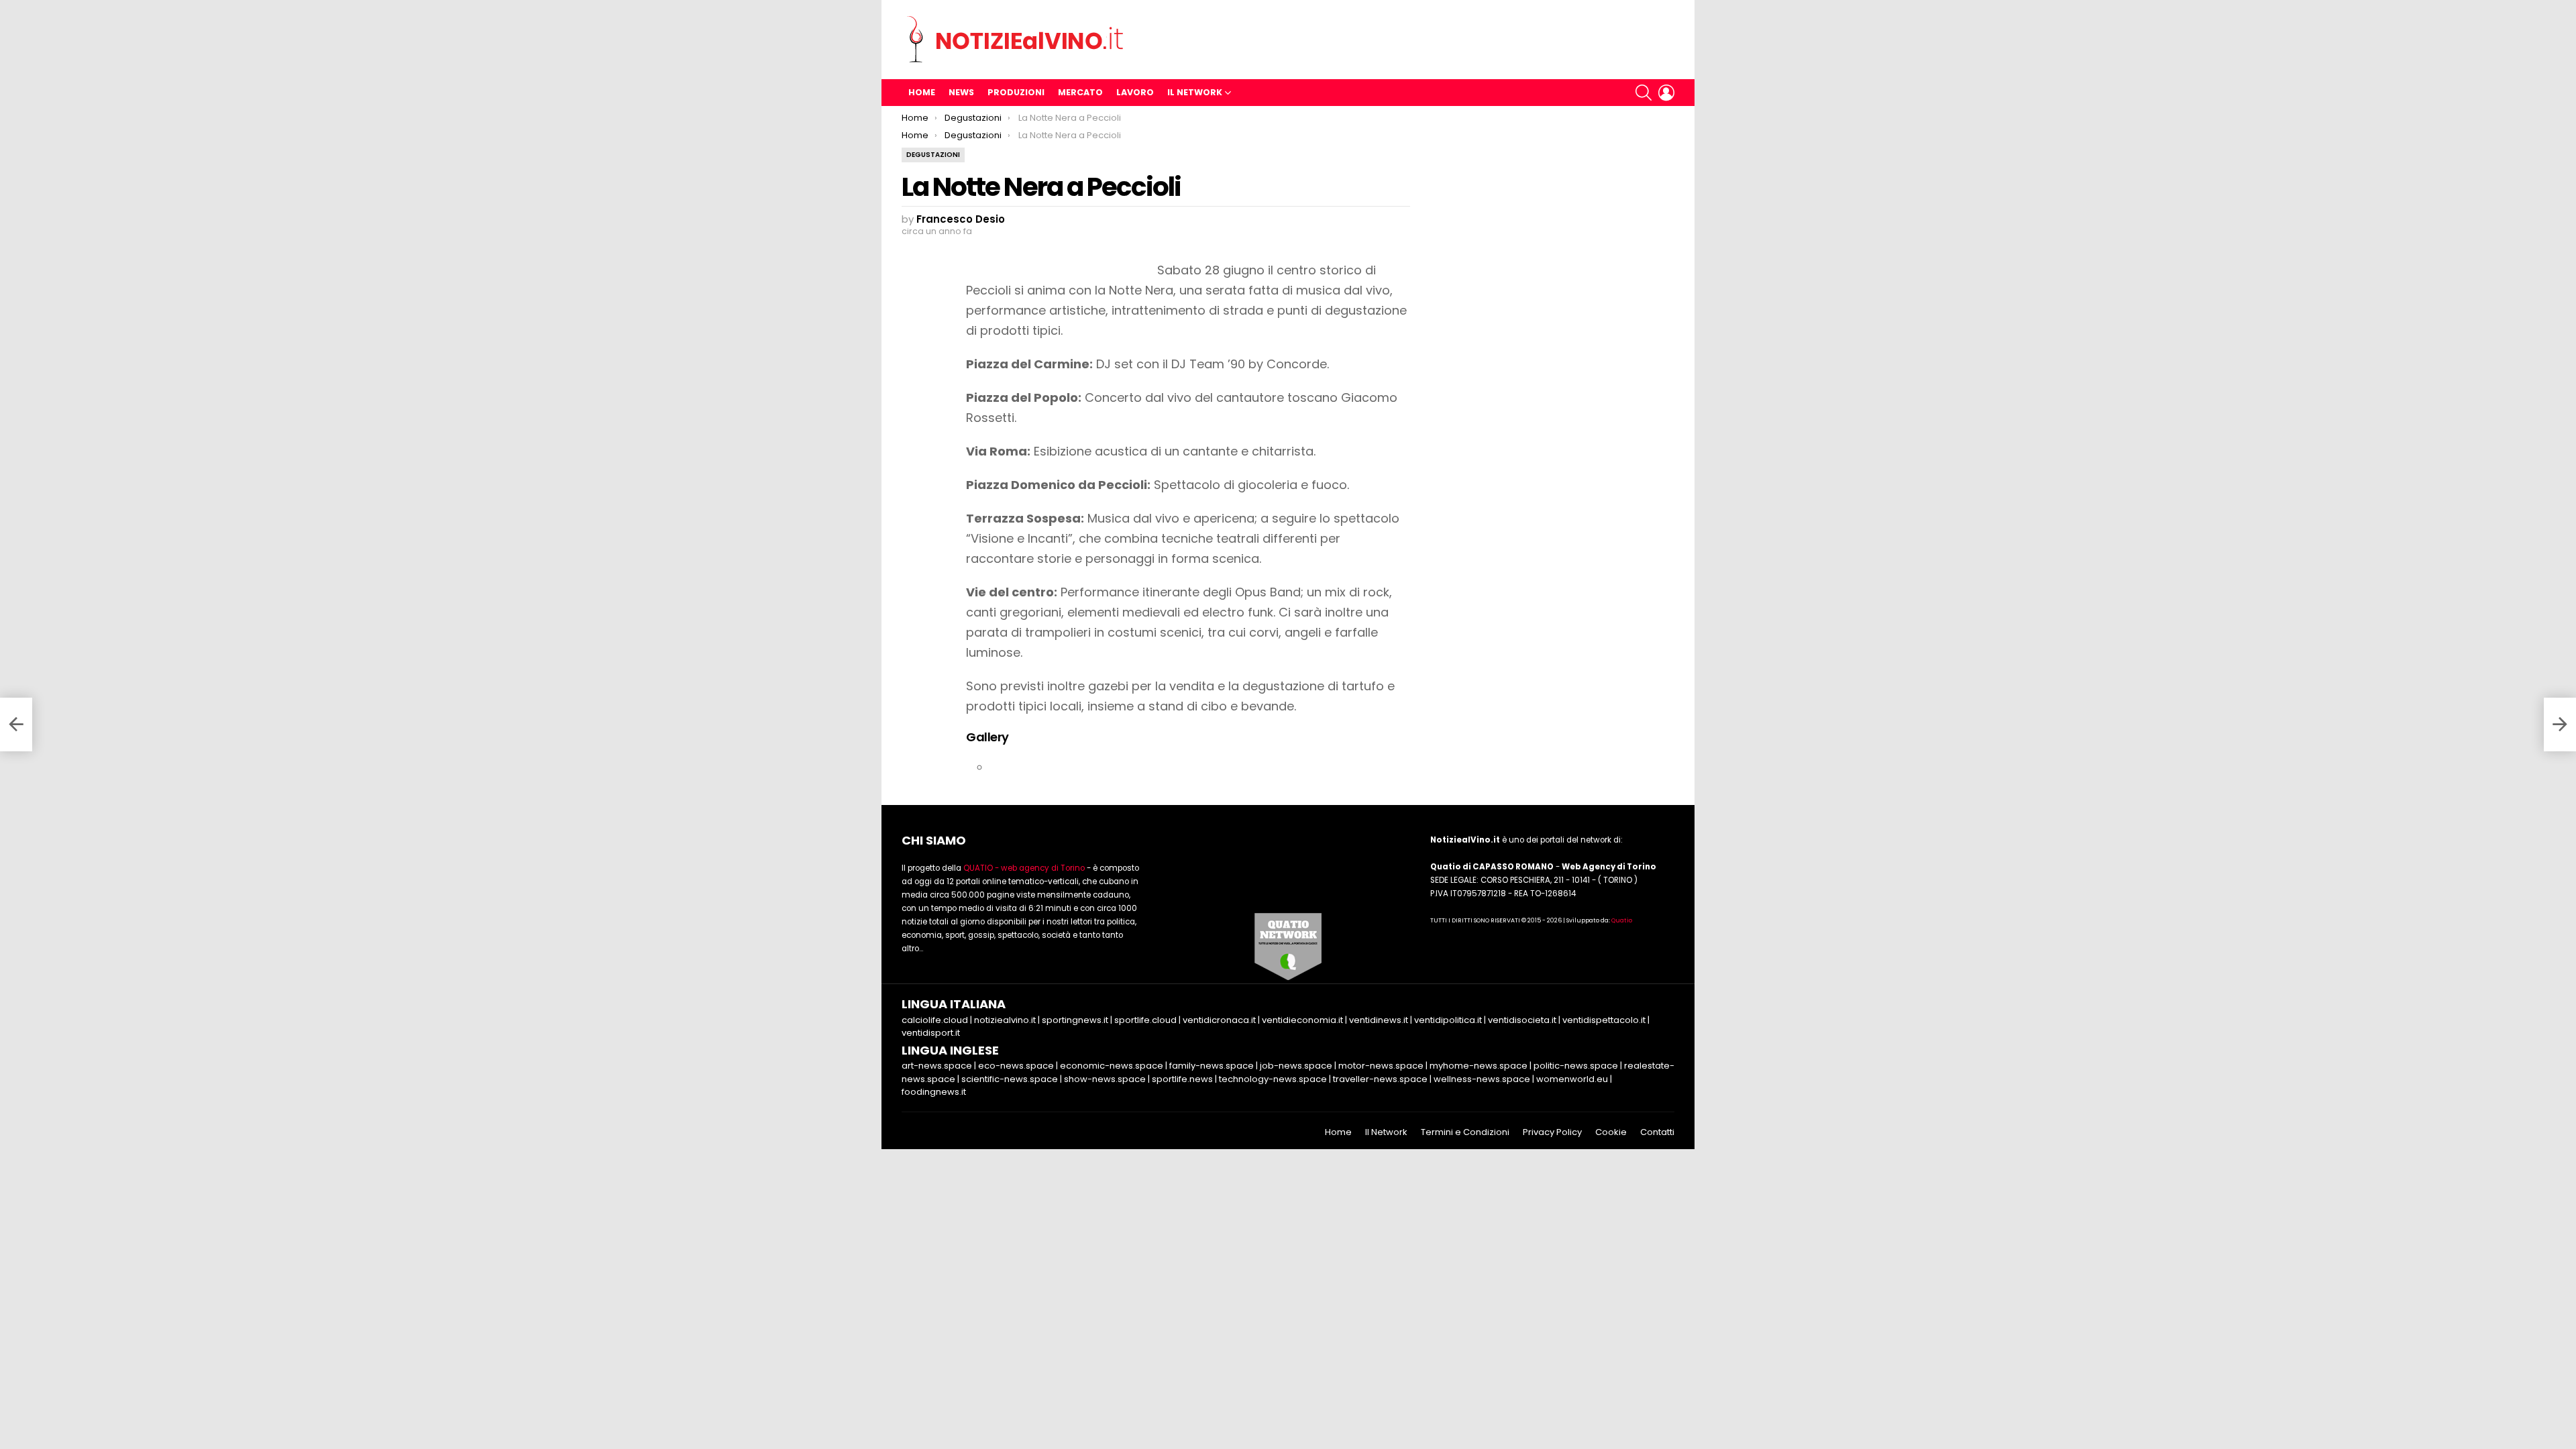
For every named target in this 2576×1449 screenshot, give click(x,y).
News (961, 92)
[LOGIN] (1666, 93)
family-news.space (1212, 1066)
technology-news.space (1273, 1079)
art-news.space (937, 1066)
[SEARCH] (1644, 93)
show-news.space (1105, 1079)
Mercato (1080, 92)
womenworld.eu (1572, 1079)
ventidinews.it (1379, 1020)
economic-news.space (1112, 1066)
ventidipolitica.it (1448, 1020)
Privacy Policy (1552, 1132)
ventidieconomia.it (1302, 1020)
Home (922, 92)
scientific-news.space (1010, 1079)
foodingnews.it (934, 1092)
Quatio (1622, 920)
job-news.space (1296, 1066)
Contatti (1657, 1132)
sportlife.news (1182, 1079)
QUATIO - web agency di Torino (1024, 868)
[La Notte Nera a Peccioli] (16, 724)
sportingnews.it (1075, 1020)
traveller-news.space (1380, 1079)
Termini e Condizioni (1465, 1132)
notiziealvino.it (1005, 1020)
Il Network (1195, 92)
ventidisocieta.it (1522, 1020)
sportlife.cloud (1145, 1020)
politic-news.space (1576, 1066)
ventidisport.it (931, 1033)
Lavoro (1135, 92)
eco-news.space (1016, 1066)
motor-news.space (1381, 1066)
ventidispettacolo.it (1604, 1020)
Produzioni (1016, 92)
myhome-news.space (1479, 1066)
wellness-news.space (1482, 1079)
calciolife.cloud (935, 1020)
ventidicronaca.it (1219, 1020)
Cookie (1611, 1132)
